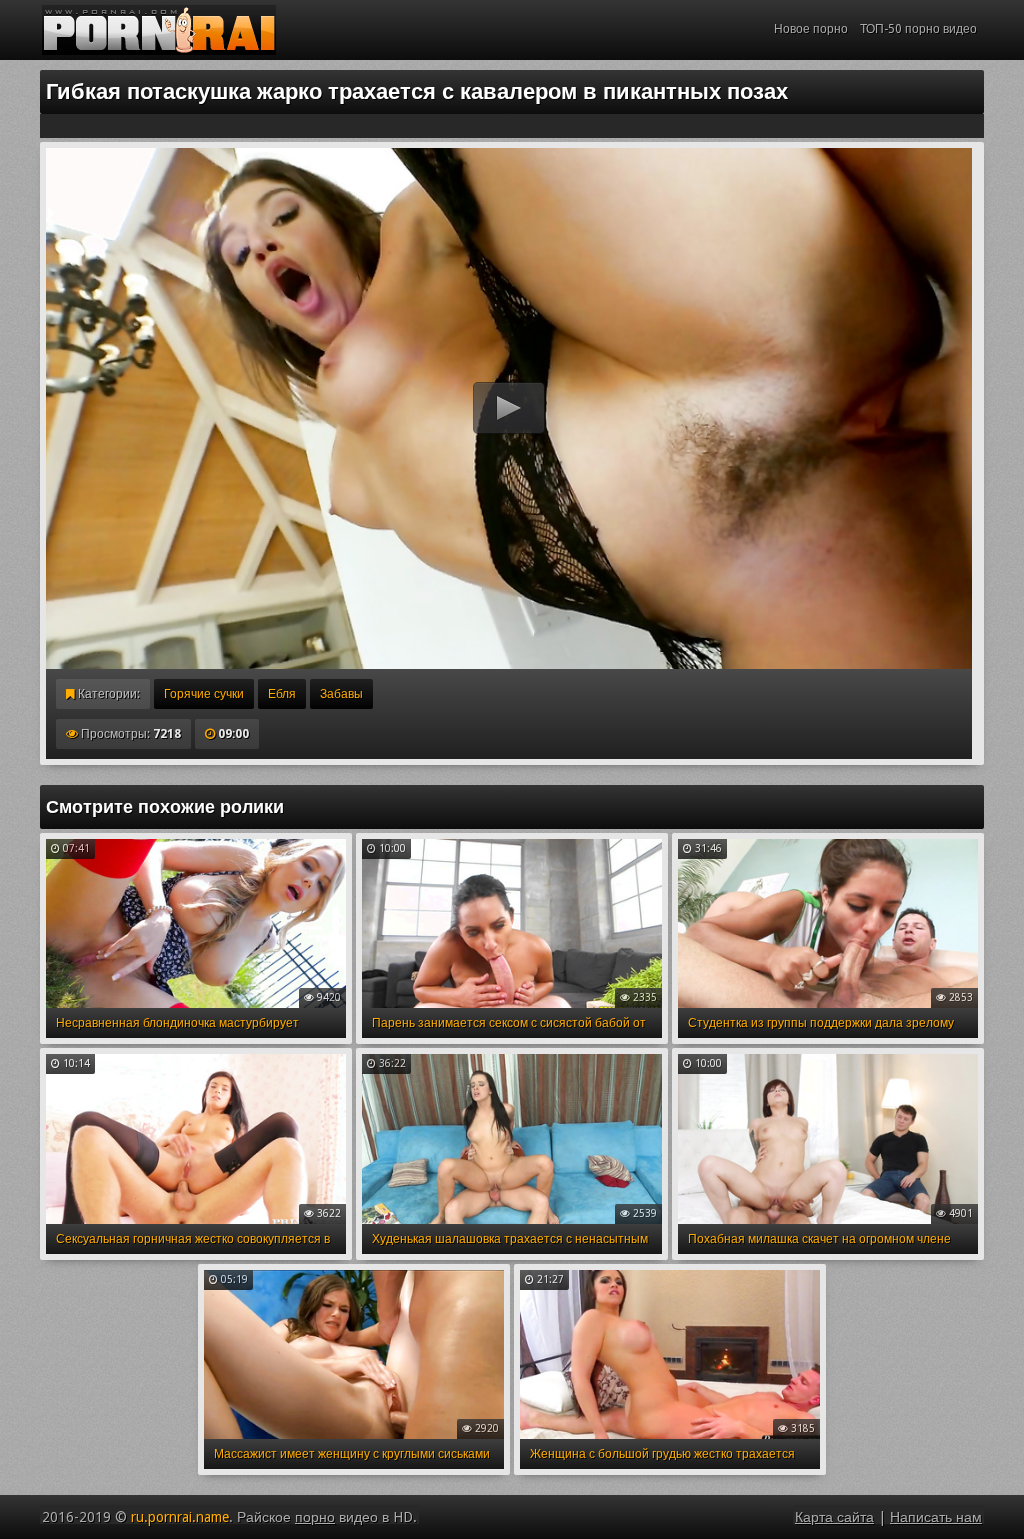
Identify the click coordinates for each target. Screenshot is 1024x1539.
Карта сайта (834, 1517)
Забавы (341, 694)
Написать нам (936, 1517)
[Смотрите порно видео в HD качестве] (159, 30)
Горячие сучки (204, 694)
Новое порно (811, 29)
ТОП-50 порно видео (918, 29)
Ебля (282, 694)
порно (315, 1517)
